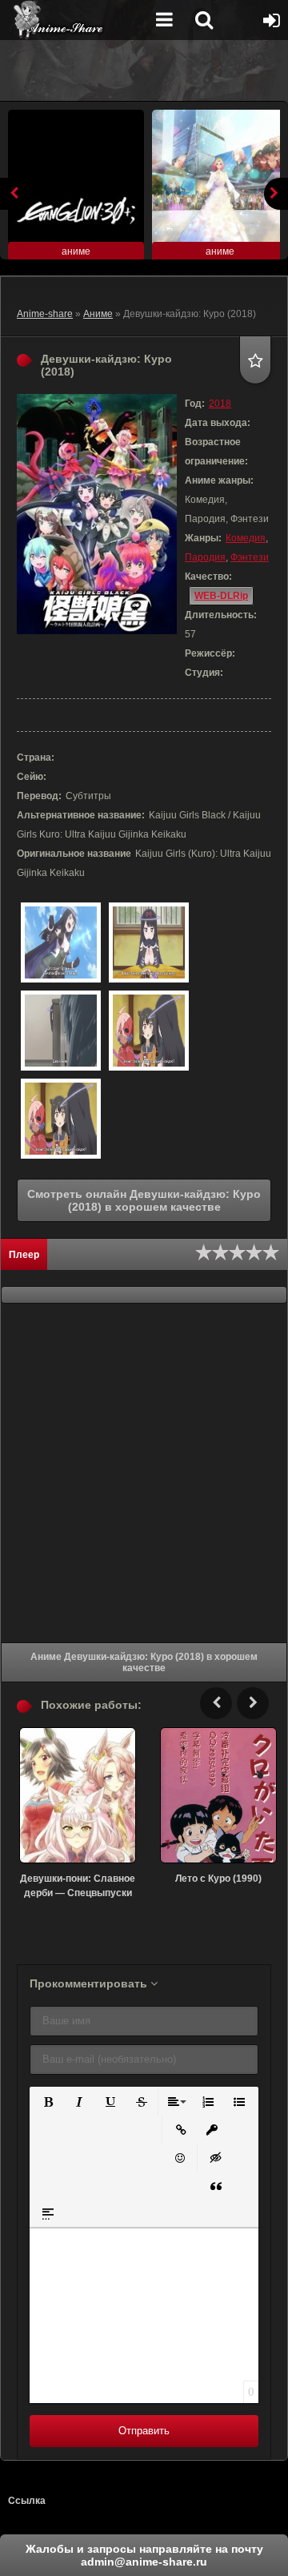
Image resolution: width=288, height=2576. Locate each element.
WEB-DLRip (221, 596)
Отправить (144, 2431)
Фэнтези (250, 557)
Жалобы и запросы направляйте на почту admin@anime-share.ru (144, 2555)
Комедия (246, 538)
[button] (47, 2101)
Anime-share (45, 314)
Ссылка (27, 2501)
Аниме (98, 314)
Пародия (205, 557)
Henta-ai (76, 20)
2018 (220, 404)
